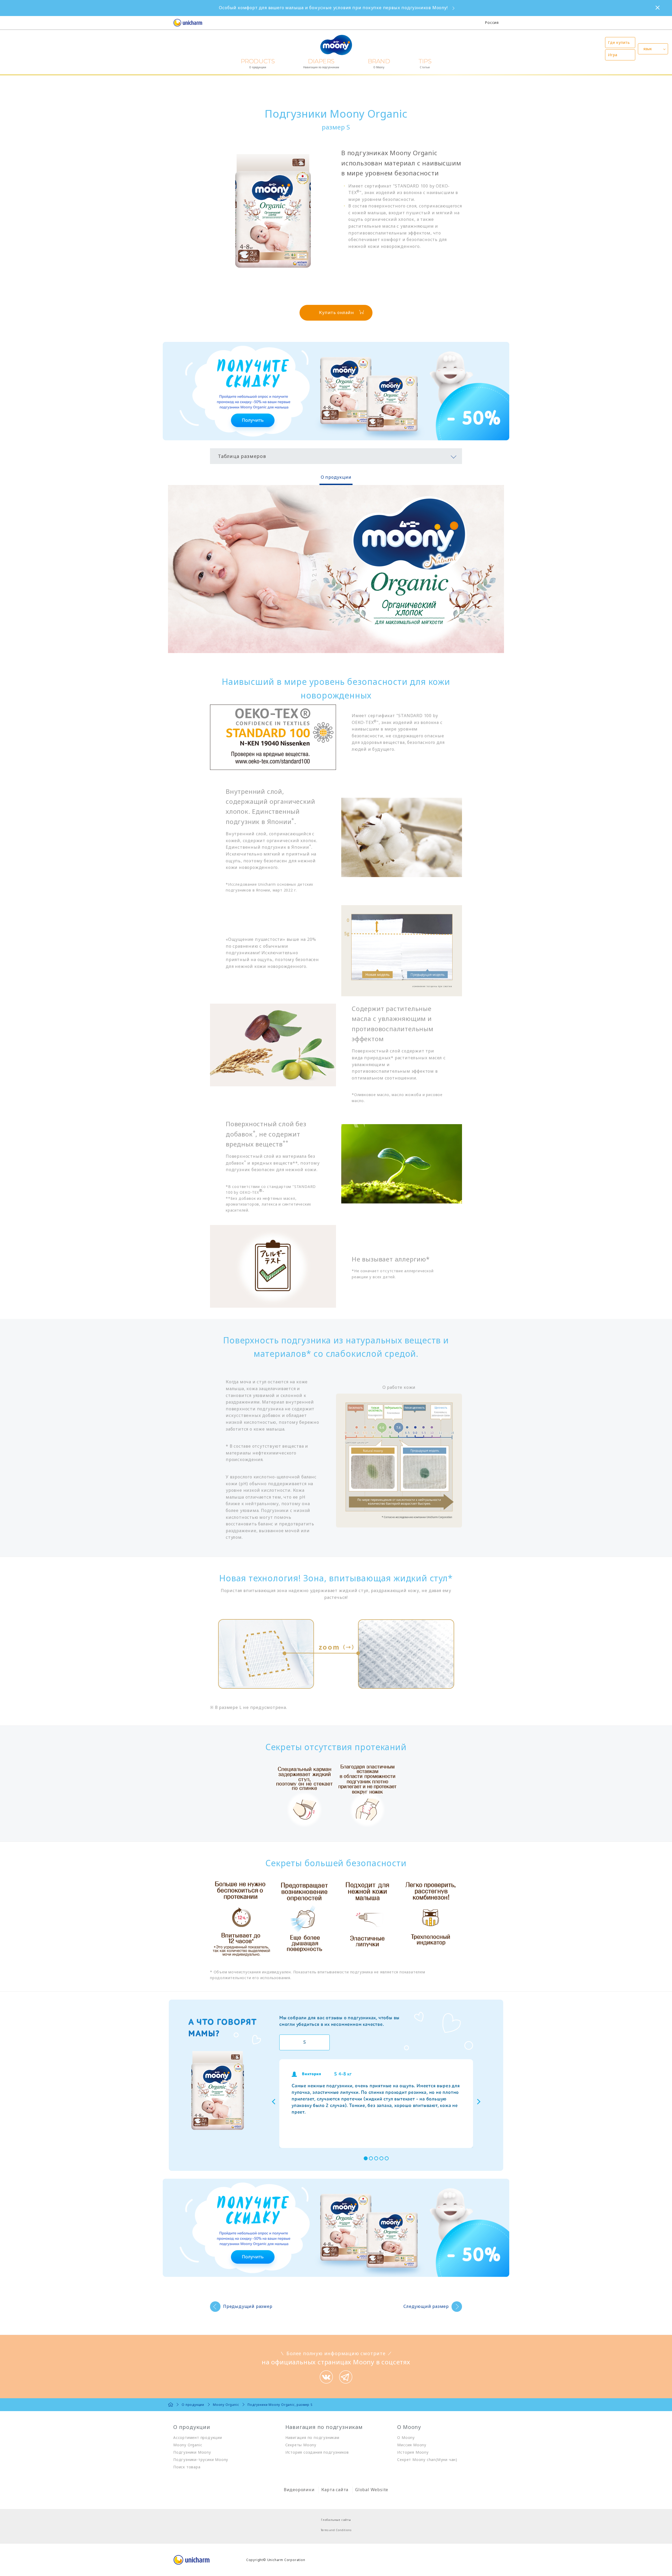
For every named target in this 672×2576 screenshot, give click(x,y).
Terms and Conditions (336, 2530)
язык (648, 49)
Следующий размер (426, 2306)
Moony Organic (188, 2445)
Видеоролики (299, 2490)
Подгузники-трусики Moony (201, 2460)
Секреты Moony (301, 2445)
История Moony (413, 2452)
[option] (376, 2104)
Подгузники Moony (192, 2452)
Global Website (372, 2490)
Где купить (619, 42)
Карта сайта (335, 2490)
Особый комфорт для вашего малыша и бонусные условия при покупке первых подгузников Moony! (333, 8)
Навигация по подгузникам (312, 2437)
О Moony (406, 2437)
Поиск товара (187, 2467)
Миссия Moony (412, 2445)
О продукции (336, 477)
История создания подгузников (317, 2452)
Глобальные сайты (336, 2520)
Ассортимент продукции (198, 2437)
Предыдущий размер (248, 2306)
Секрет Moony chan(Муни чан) (427, 2460)
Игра (613, 55)
